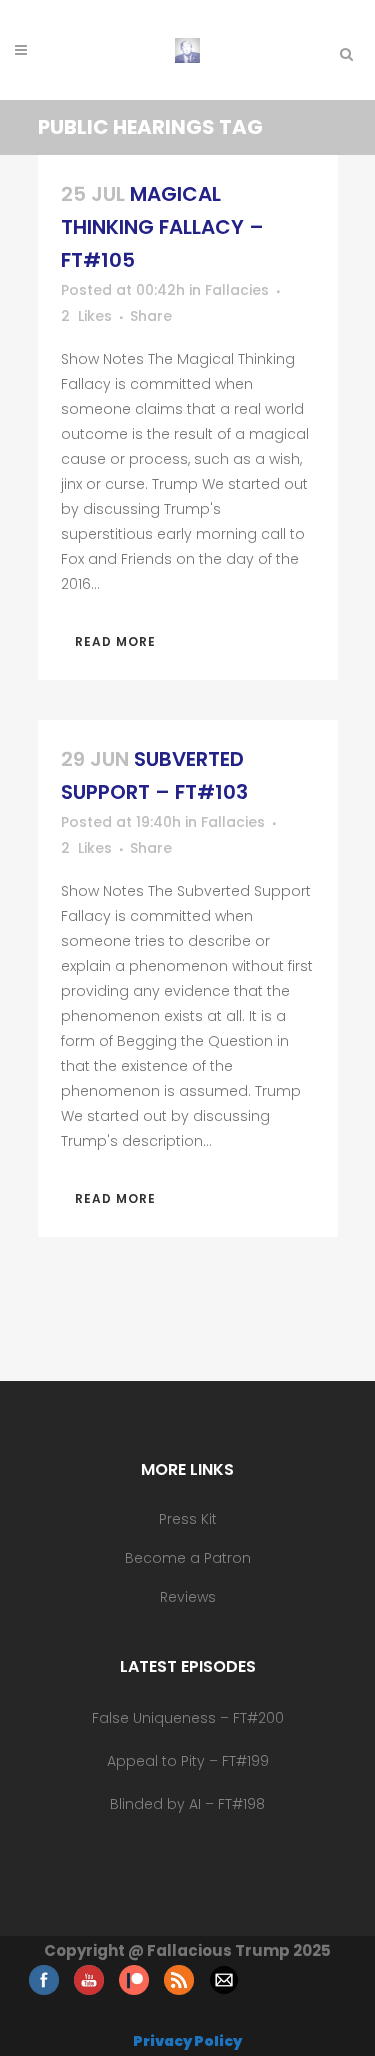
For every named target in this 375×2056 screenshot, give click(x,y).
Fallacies (237, 290)
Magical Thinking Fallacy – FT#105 (162, 227)
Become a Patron (188, 1558)
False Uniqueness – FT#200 (188, 1718)
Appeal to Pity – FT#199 (188, 1761)
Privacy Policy (187, 2041)
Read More (115, 641)
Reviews (188, 1597)
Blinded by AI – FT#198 (187, 1804)
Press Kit (188, 1519)
